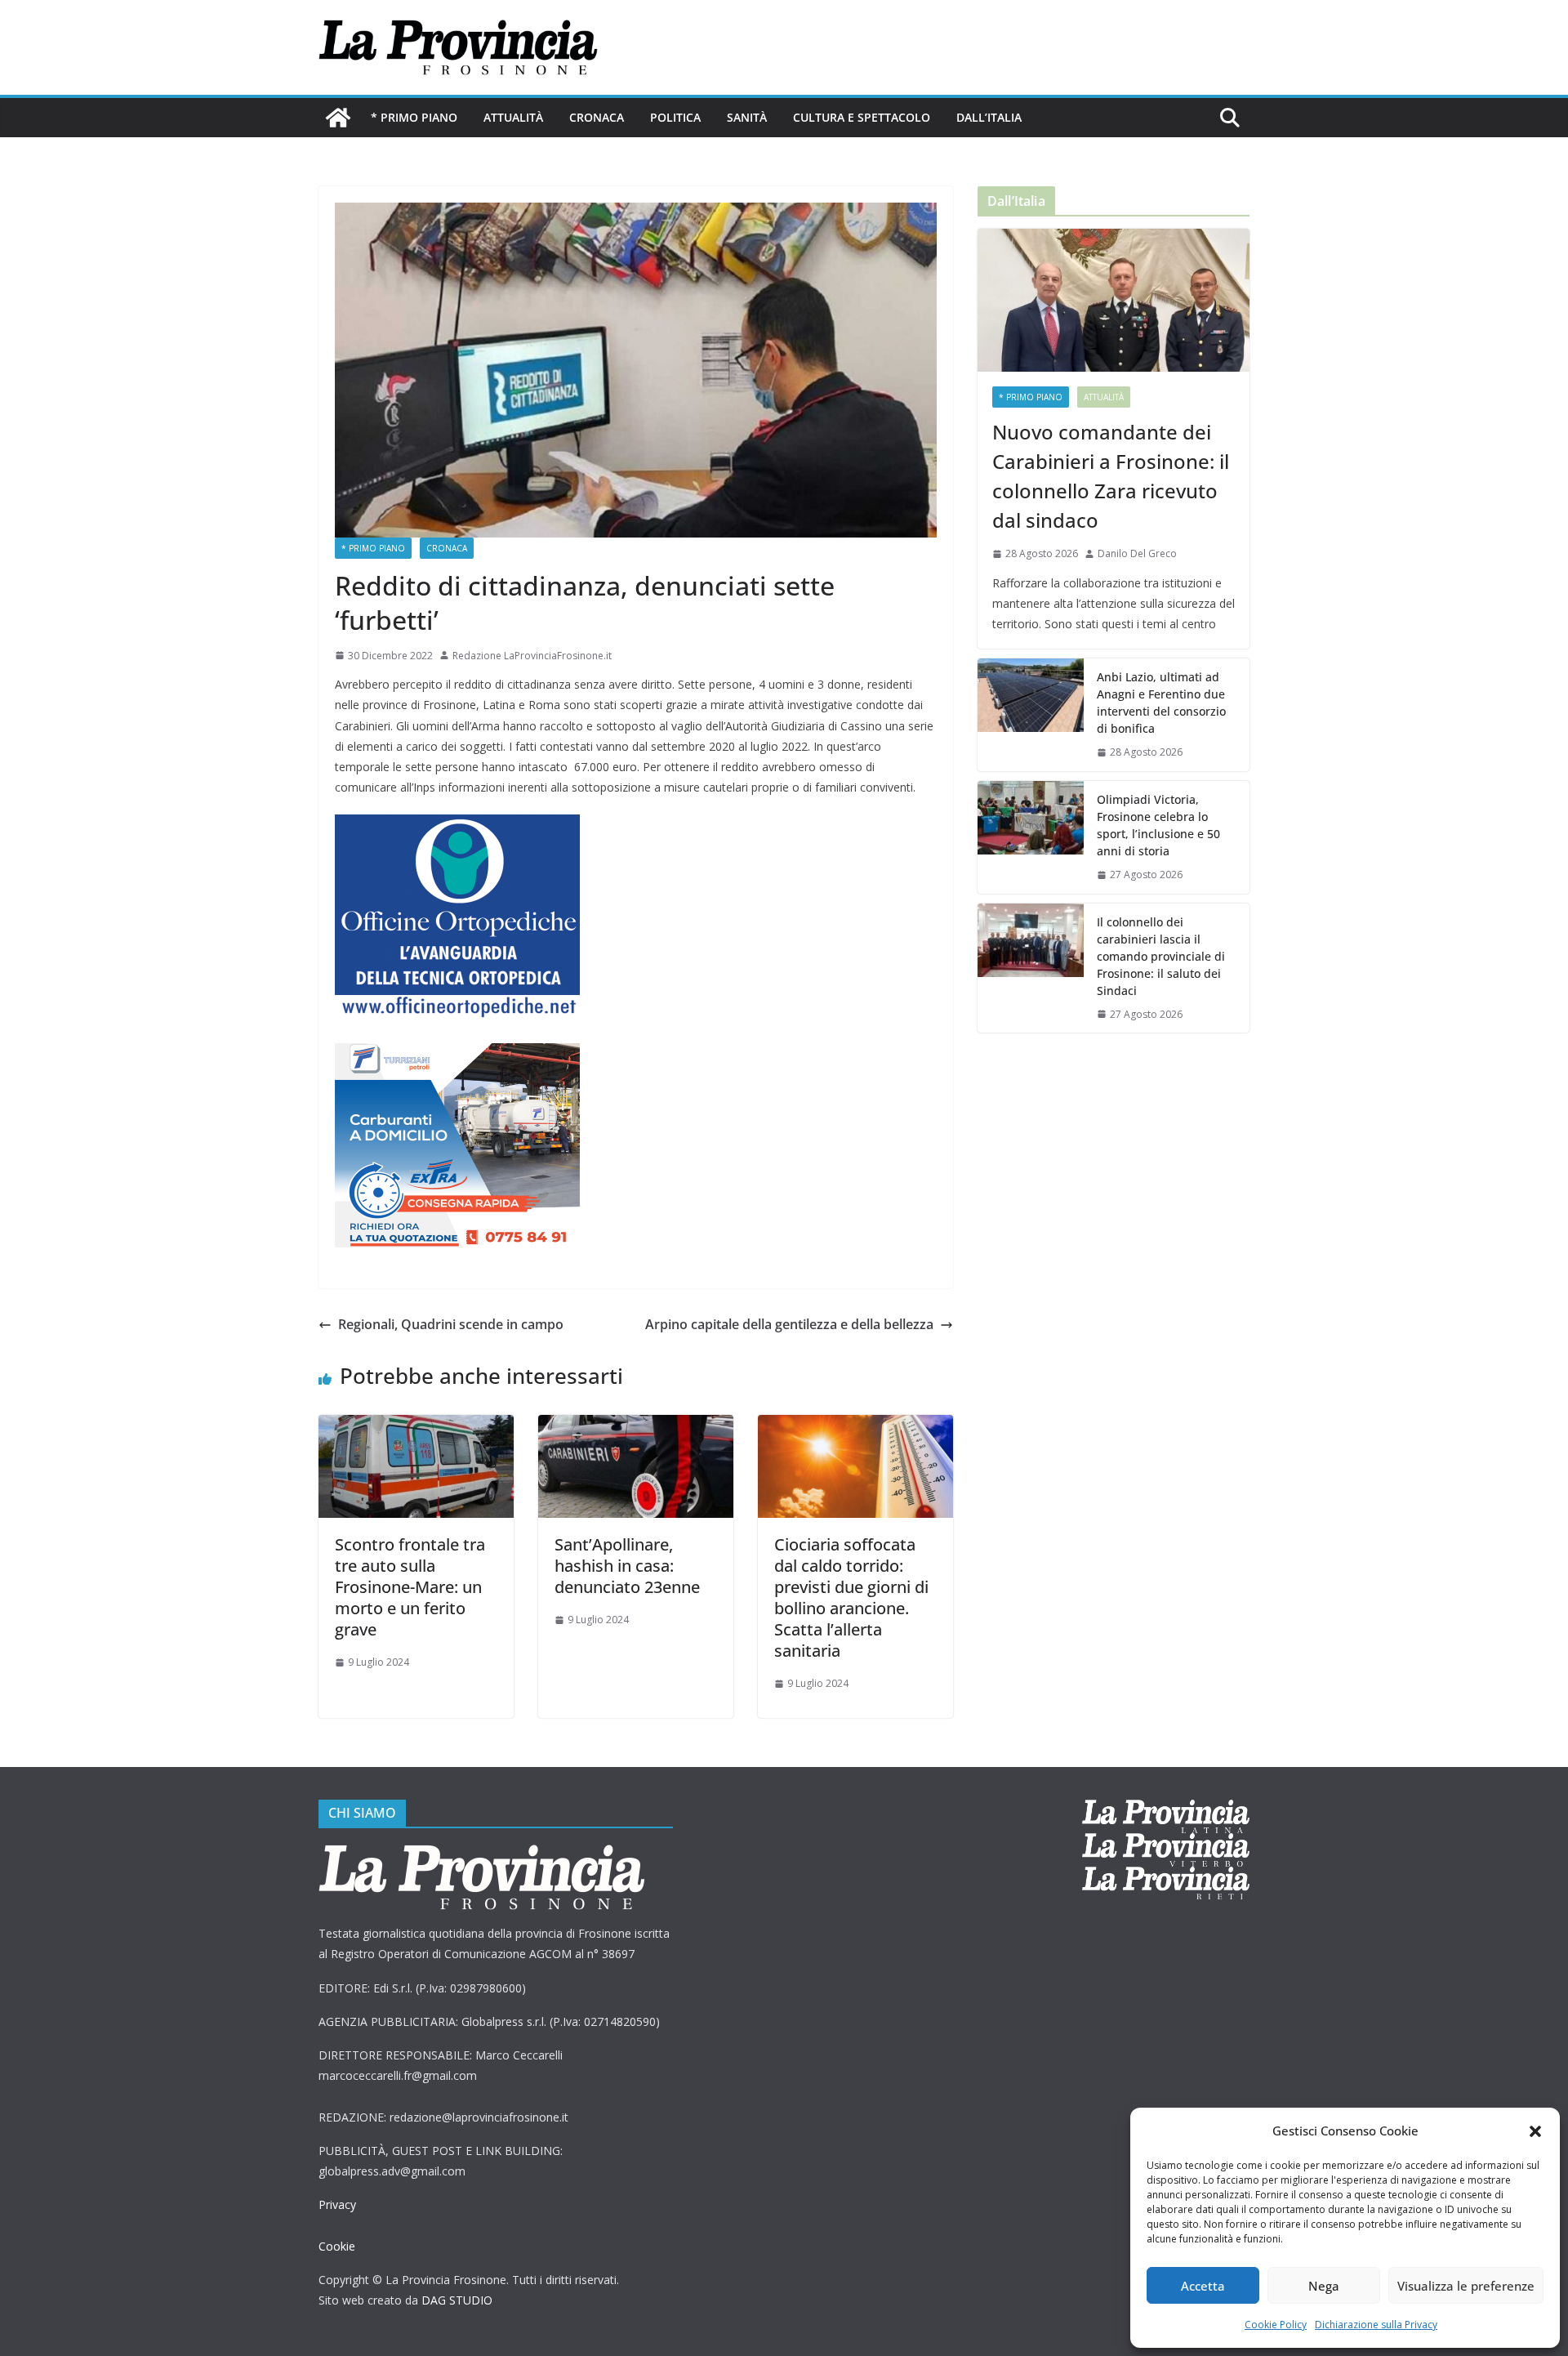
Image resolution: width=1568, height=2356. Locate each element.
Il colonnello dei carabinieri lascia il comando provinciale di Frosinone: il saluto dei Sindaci (1161, 956)
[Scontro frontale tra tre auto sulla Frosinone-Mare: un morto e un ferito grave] (416, 1426)
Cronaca (597, 117)
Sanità (747, 117)
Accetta (1203, 2286)
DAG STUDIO (457, 2300)
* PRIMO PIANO (414, 117)
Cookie (337, 2246)
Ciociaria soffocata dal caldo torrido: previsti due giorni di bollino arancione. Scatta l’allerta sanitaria (851, 1597)
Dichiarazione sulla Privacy (1376, 2325)
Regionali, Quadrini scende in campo (451, 1324)
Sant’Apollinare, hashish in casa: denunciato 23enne (627, 1566)
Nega (1324, 2286)
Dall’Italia (989, 117)
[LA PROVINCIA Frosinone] (338, 118)
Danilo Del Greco (1137, 553)
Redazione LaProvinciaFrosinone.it (532, 656)
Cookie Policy (1276, 2325)
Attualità (513, 117)
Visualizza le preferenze (1466, 2286)
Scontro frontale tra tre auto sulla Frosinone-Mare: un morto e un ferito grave (410, 1587)
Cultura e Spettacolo (862, 117)
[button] (1535, 2131)
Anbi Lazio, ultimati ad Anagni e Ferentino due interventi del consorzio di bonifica (1161, 703)
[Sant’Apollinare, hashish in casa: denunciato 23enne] (636, 1426)
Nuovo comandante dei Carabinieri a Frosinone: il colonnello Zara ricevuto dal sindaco (1111, 476)
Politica (675, 117)
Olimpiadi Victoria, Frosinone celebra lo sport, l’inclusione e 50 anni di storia (1158, 825)
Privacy (337, 2204)
